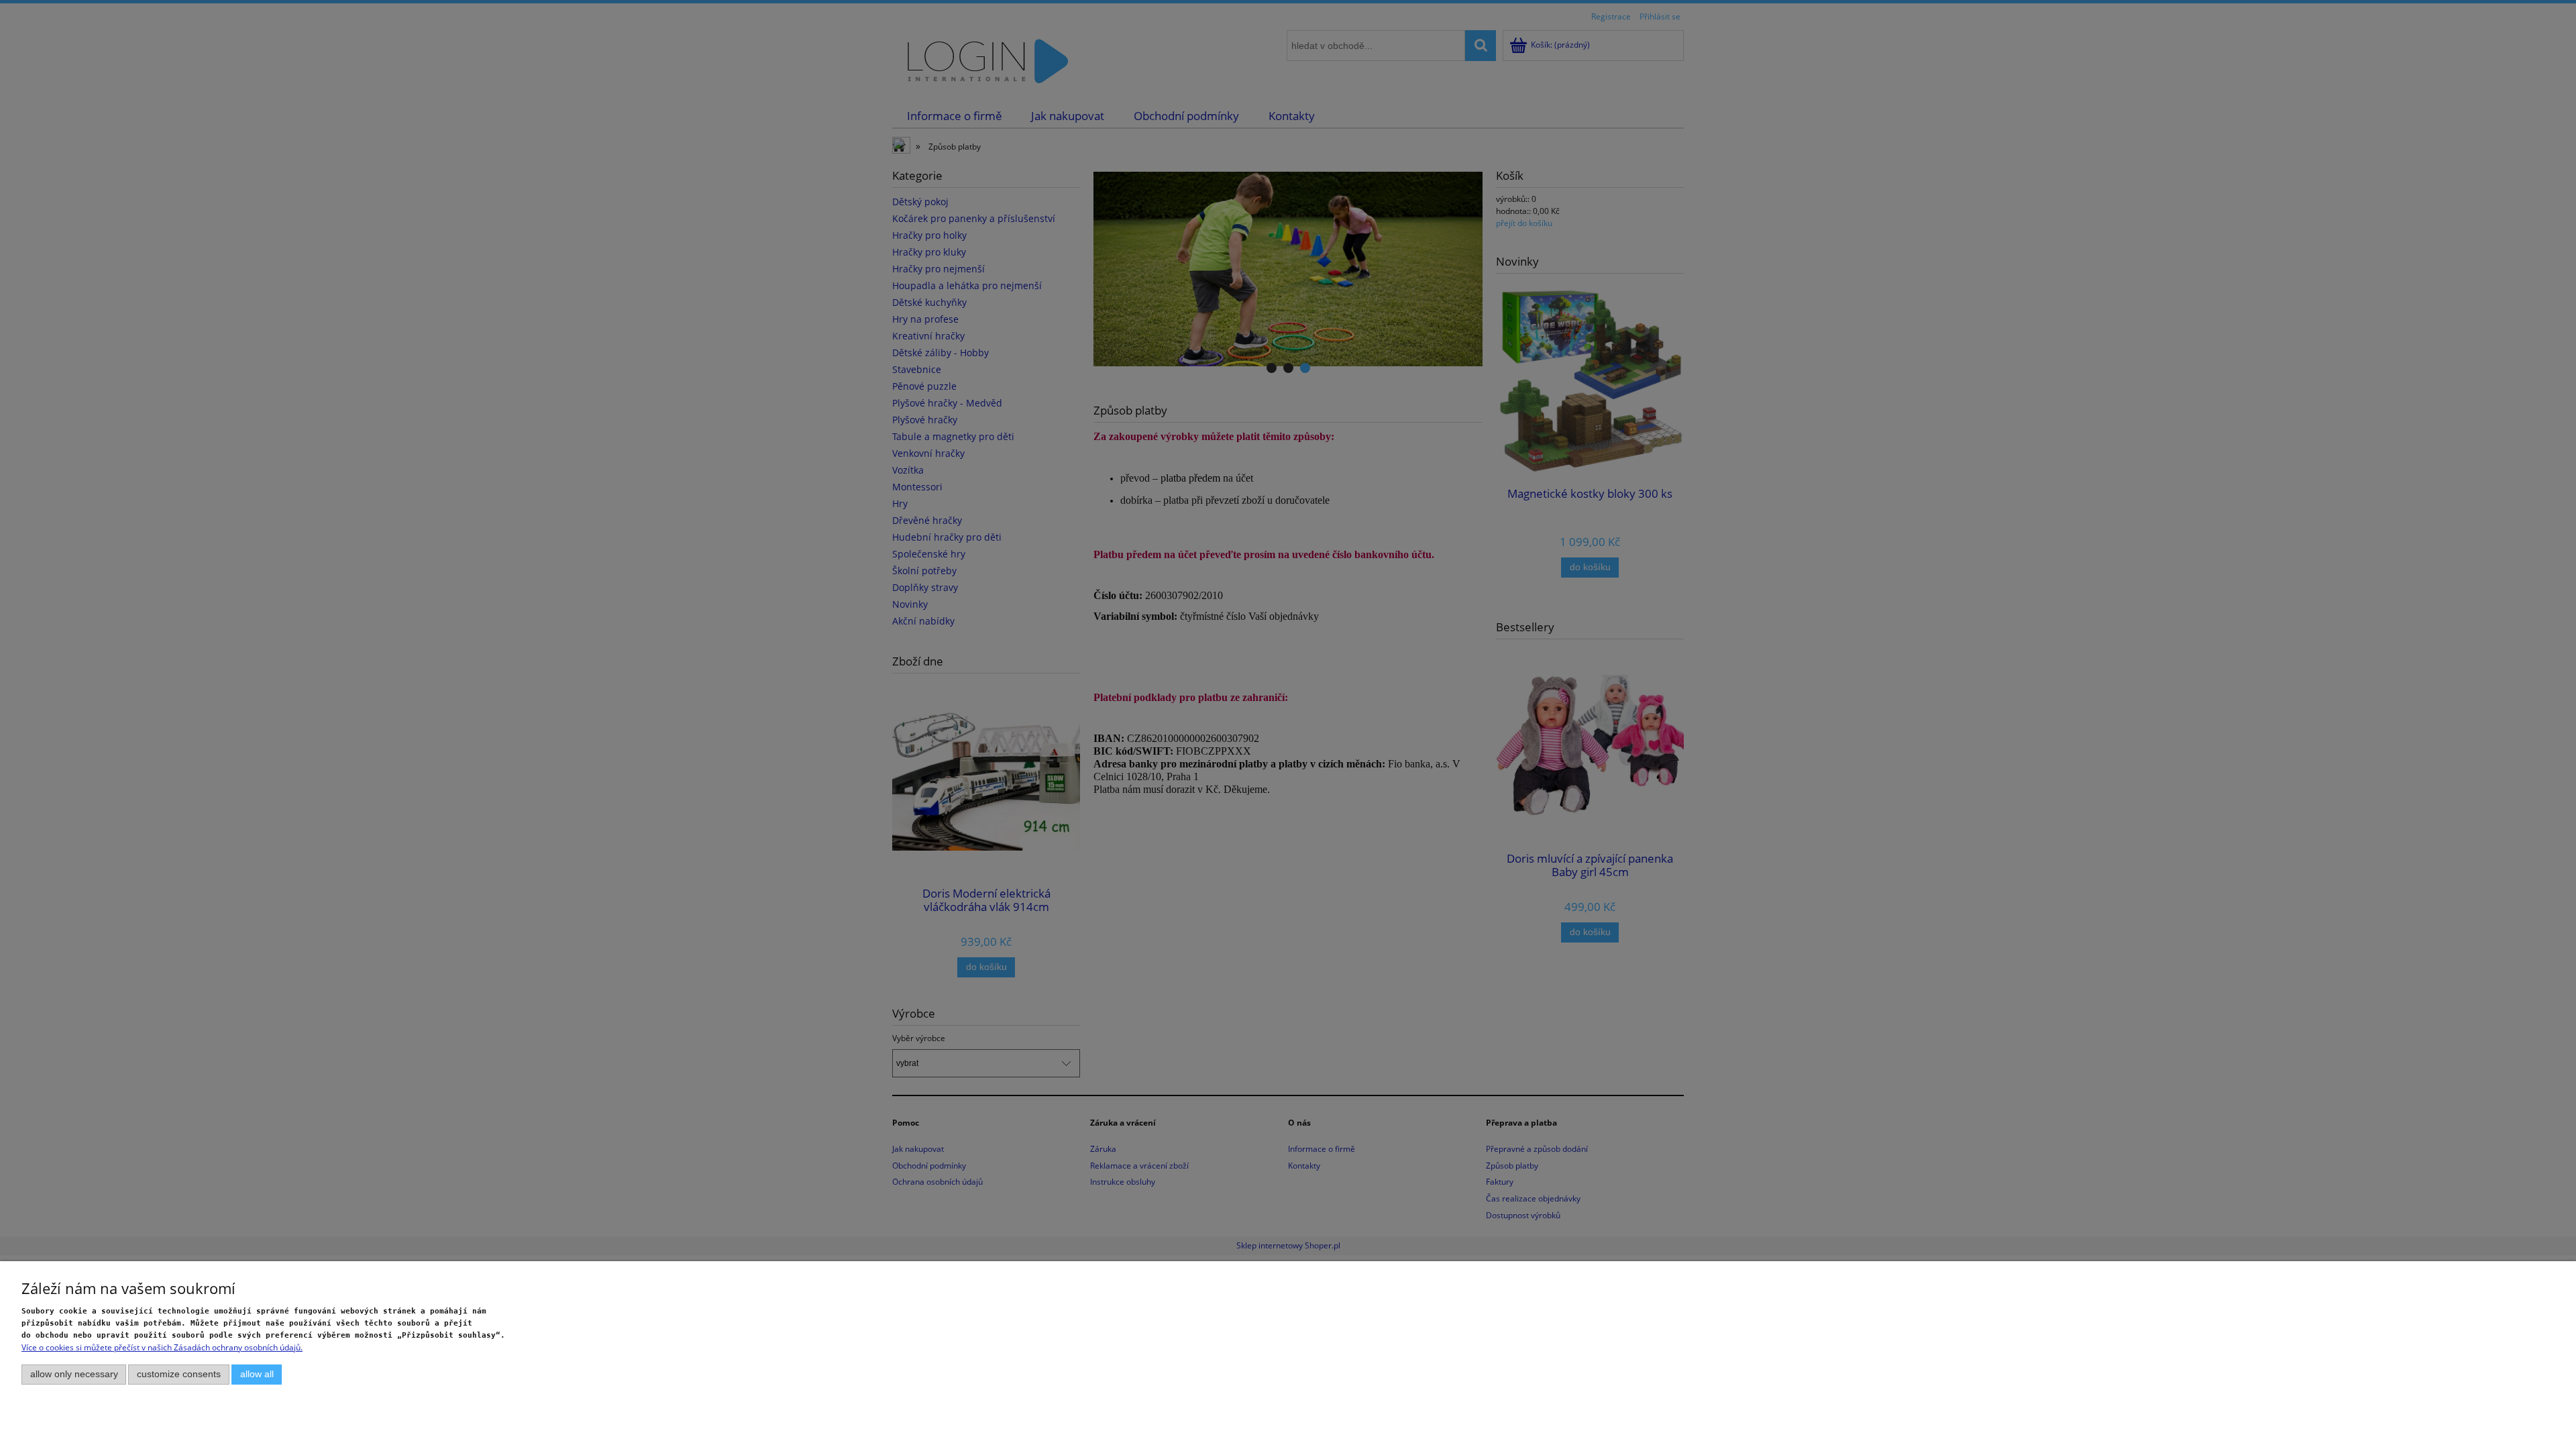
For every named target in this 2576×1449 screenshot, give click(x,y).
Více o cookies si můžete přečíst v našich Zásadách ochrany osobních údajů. (162, 1347)
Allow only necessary (74, 1374)
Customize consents (179, 1374)
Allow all (257, 1374)
